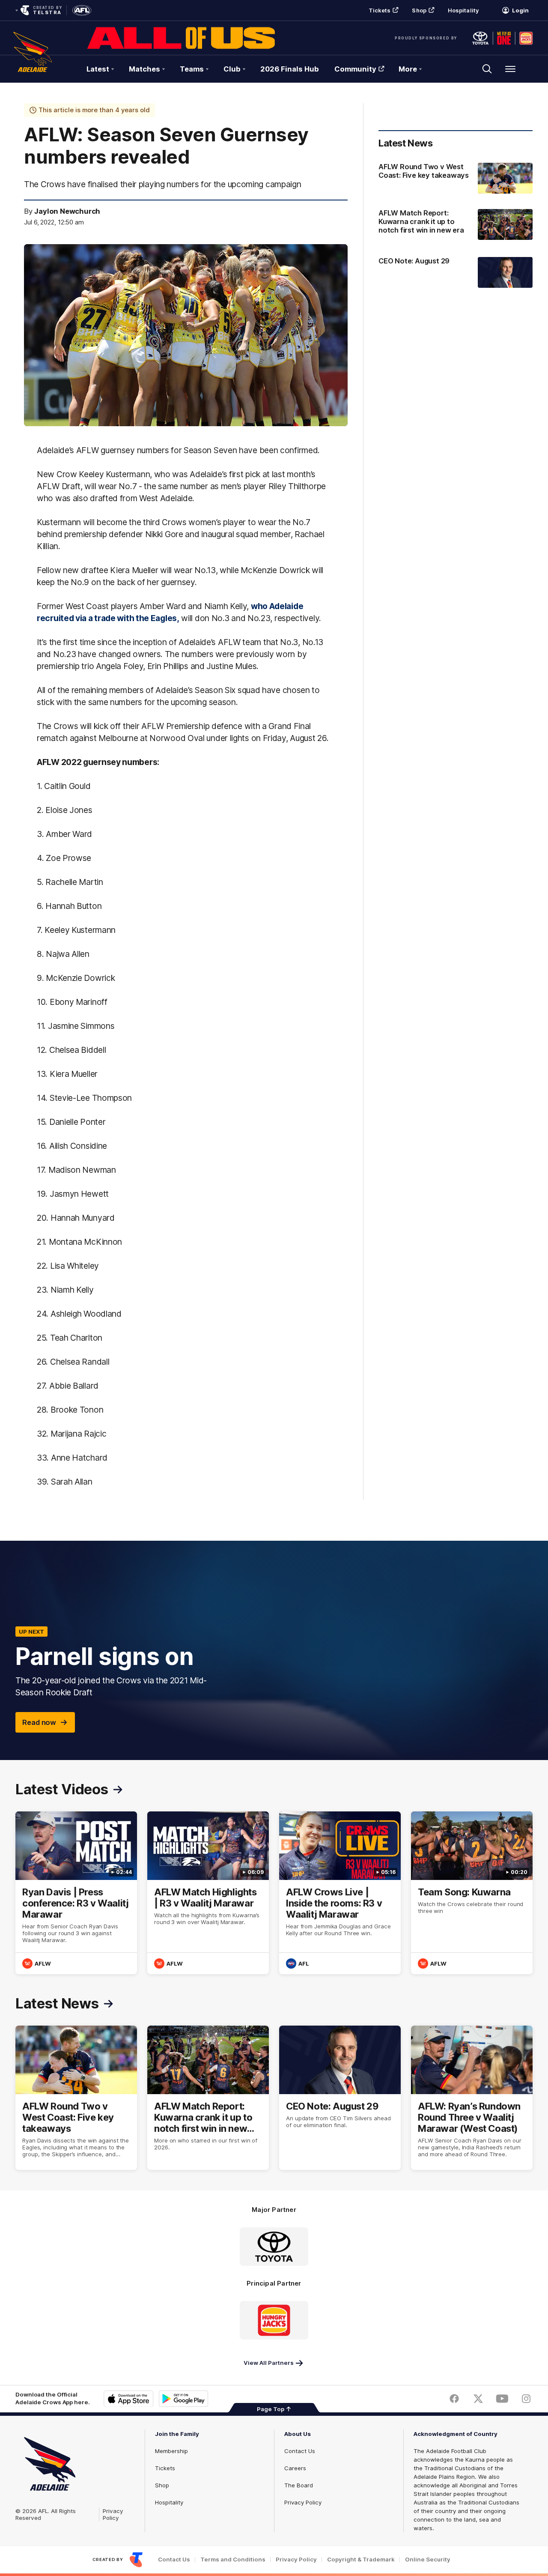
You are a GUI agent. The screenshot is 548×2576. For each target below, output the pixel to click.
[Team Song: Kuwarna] (472, 1893)
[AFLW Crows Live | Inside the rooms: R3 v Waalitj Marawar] (340, 1893)
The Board (299, 2485)
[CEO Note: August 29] (456, 272)
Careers (295, 2468)
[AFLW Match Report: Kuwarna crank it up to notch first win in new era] (456, 225)
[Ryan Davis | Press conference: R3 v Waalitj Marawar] (76, 1893)
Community (355, 69)
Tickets (380, 10)
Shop (419, 10)
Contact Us (300, 2451)
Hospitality (463, 10)
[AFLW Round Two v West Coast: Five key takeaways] (456, 178)
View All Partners (269, 2363)
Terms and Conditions (233, 2560)
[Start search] (487, 69)
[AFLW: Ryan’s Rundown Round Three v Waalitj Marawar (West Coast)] (472, 2098)
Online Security (428, 2560)
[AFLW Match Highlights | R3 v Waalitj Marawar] (208, 1893)
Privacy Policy (113, 2514)
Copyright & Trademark (361, 2560)
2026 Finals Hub (290, 69)
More (408, 69)
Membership (171, 2451)
